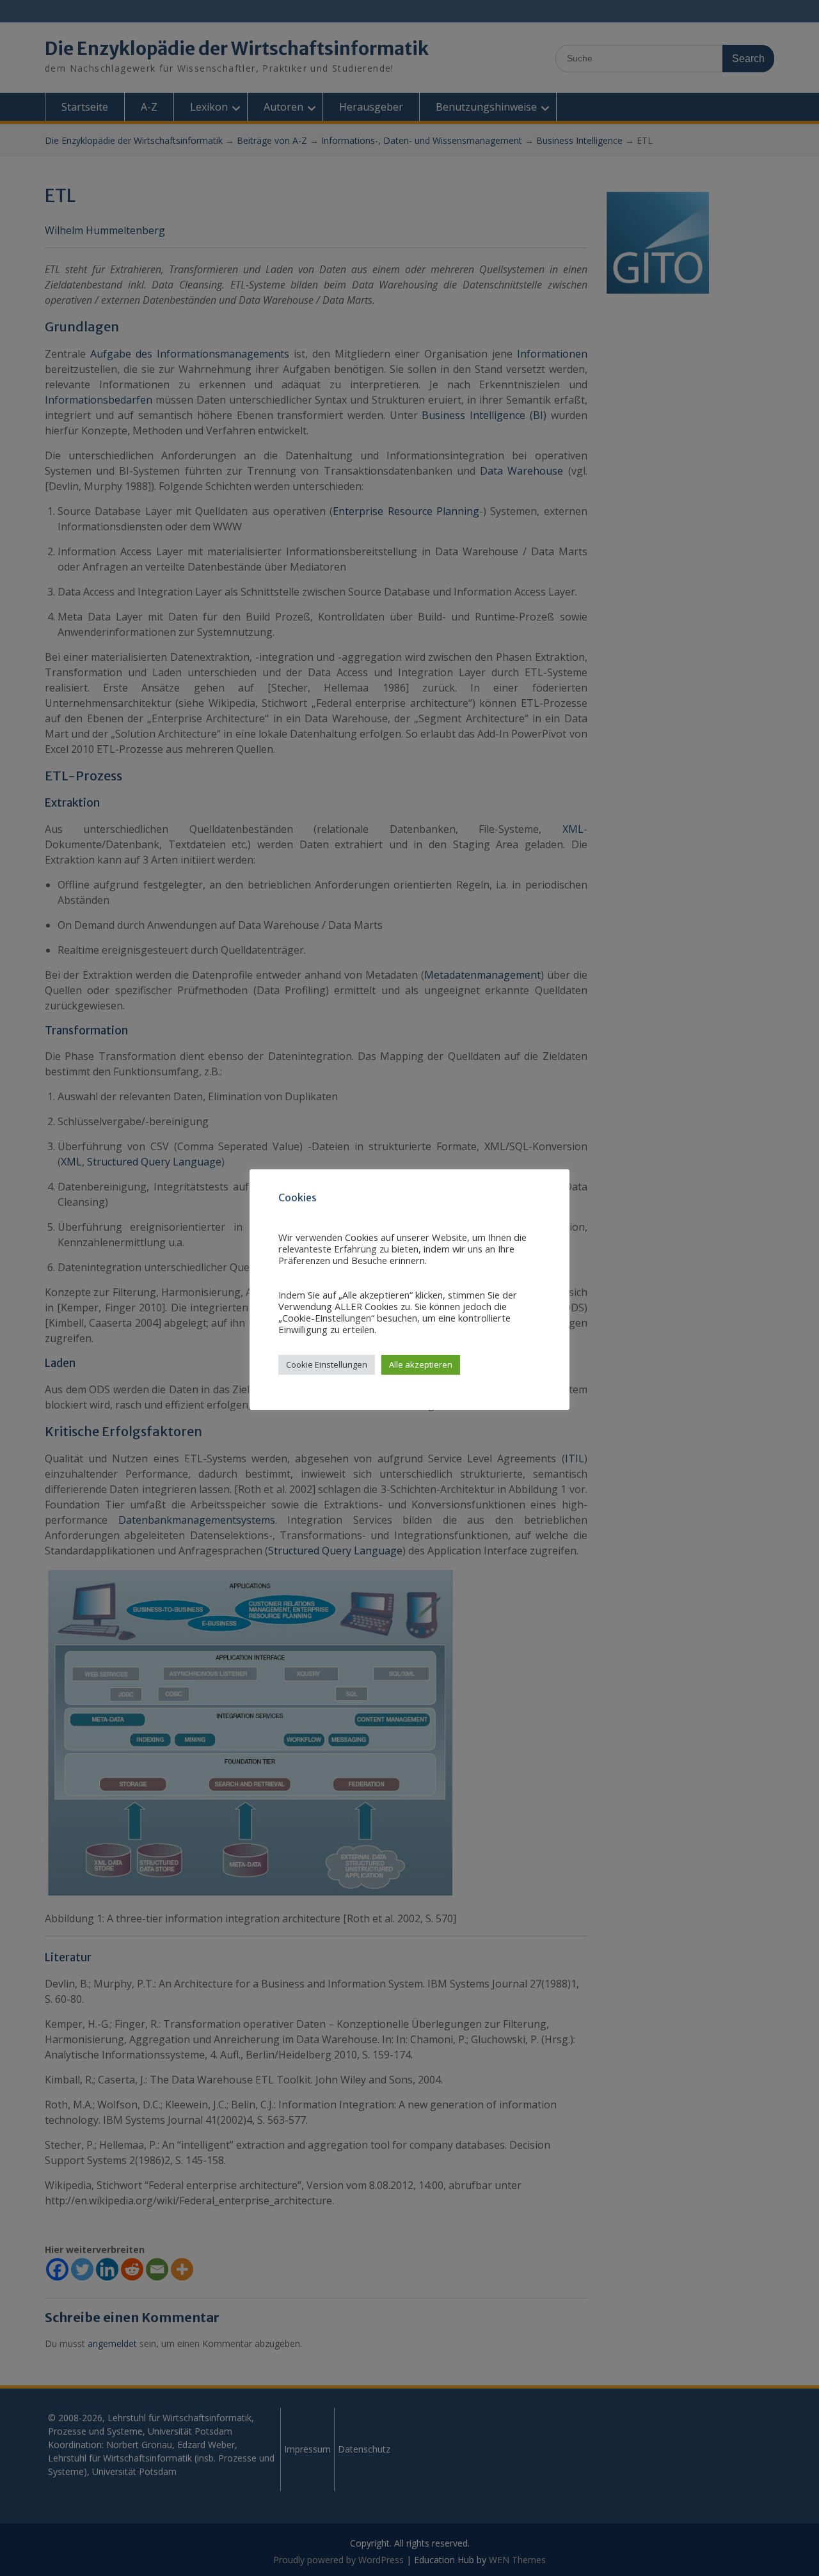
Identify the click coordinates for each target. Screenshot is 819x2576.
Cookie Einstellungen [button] (327, 1364)
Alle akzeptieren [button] (421, 1364)
